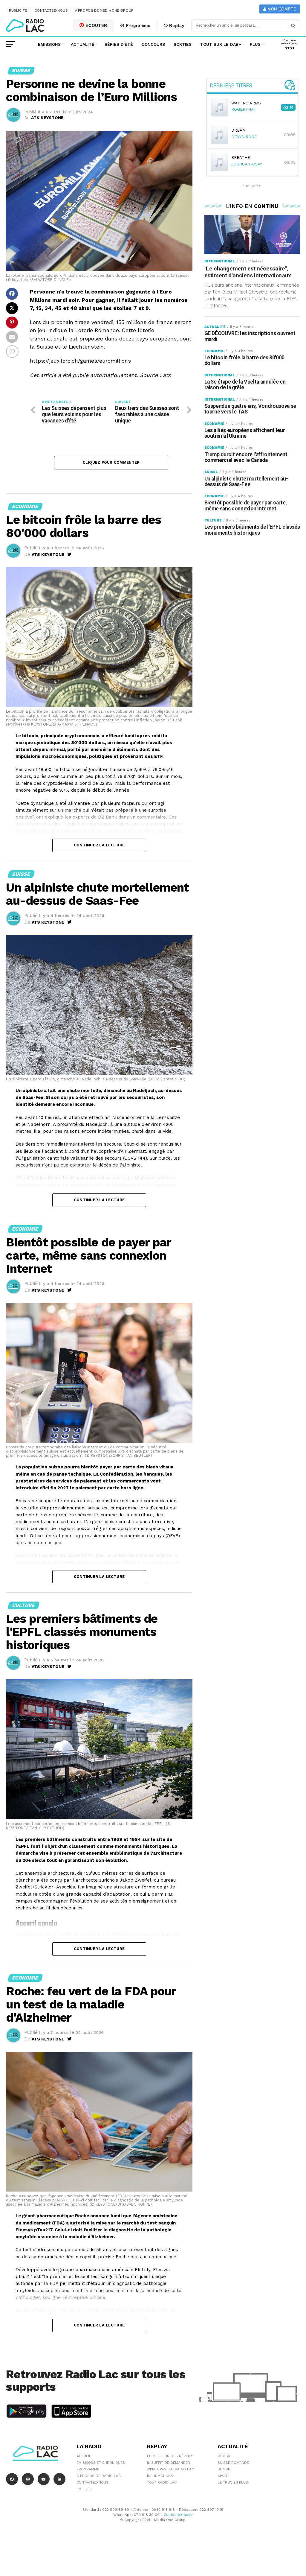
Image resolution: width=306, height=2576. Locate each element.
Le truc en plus (233, 2482)
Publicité (18, 10)
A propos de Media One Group (104, 10)
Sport (223, 2476)
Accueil (84, 2456)
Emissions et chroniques (101, 2463)
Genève (224, 2456)
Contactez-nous (51, 10)
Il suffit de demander (169, 2463)
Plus (255, 44)
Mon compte (281, 9)
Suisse (224, 2469)
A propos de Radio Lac (99, 2476)
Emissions (49, 44)
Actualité (83, 44)
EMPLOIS (84, 2489)
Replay (176, 25)
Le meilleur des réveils (170, 2456)
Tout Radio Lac (162, 2482)
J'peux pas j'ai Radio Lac (170, 2469)
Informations (160, 2476)
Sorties (183, 44)
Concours (153, 44)
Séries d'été (119, 44)
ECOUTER (96, 25)
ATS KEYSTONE (47, 118)
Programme (137, 25)
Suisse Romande (233, 2463)
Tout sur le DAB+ (221, 44)
